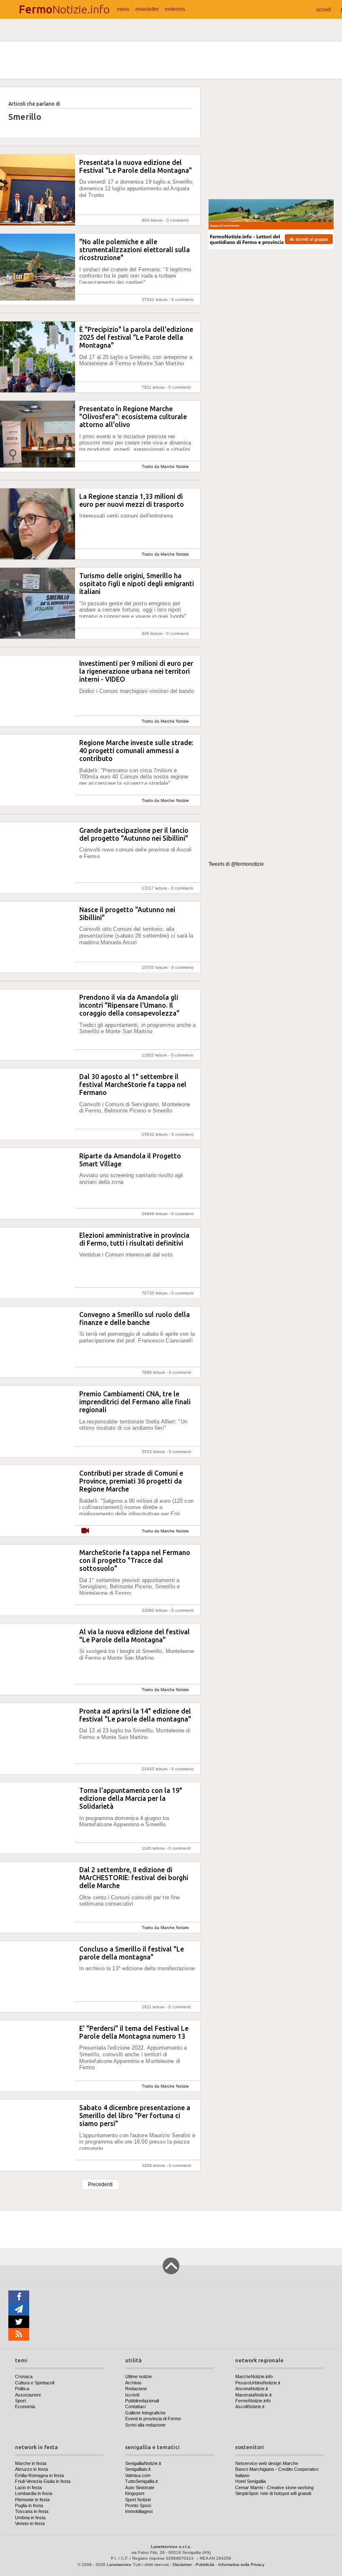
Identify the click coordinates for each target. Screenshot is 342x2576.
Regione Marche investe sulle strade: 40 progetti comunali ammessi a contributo (136, 751)
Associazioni (28, 2395)
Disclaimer (182, 2565)
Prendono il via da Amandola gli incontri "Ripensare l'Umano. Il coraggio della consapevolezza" (129, 1005)
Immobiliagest (139, 2511)
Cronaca (24, 2376)
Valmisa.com (138, 2475)
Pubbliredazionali (142, 2401)
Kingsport (135, 2493)
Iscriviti (132, 2395)
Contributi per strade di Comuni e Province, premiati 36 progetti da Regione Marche (131, 1481)
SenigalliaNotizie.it (143, 2463)
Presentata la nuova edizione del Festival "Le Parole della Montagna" (136, 166)
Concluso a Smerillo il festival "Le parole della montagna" (132, 1953)
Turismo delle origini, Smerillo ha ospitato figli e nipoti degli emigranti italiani (137, 584)
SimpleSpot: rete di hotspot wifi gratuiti (273, 2493)
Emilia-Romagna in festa (39, 2475)
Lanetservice (119, 2565)
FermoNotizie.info (253, 2401)
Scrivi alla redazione (145, 2425)
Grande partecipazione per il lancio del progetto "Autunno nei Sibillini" (134, 834)
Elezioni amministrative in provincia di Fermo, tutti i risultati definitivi (134, 1239)
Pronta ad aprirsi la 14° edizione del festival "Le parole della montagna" (135, 1715)
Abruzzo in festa (31, 2469)
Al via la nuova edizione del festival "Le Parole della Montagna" (135, 1636)
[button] (324, 9)
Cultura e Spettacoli (35, 2383)
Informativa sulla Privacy (241, 2565)
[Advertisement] (271, 139)
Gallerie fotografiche (145, 2413)
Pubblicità (205, 2565)
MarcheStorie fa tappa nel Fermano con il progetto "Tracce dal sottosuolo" (135, 1560)
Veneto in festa (30, 2523)
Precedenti (100, 2184)
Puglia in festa (29, 2505)
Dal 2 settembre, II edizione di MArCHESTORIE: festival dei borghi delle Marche (134, 1878)
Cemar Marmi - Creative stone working (274, 2488)
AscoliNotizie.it (250, 2407)
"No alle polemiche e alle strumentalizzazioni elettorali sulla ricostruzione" (135, 250)
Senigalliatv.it (138, 2469)
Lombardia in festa (34, 2493)
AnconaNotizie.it (251, 2389)
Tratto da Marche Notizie (165, 466)
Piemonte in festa (32, 2500)
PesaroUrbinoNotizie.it (258, 2383)
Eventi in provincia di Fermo (153, 2419)
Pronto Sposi (138, 2505)
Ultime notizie (138, 2376)
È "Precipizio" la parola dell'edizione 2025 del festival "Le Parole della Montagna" (136, 337)
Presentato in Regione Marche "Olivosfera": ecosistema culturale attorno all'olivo (133, 417)
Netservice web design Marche (267, 2463)
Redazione (136, 2389)
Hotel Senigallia (250, 2481)
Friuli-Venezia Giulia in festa (43, 2481)
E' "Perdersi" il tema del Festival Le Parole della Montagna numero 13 (134, 2032)
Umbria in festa (30, 2518)
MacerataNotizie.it (253, 2395)
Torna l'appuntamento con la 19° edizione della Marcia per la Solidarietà (131, 1798)
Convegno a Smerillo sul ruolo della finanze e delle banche (135, 1318)
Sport (20, 2401)
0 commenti (177, 220)
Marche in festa (31, 2463)
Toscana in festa (32, 2511)
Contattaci (135, 2407)
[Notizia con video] (85, 1531)
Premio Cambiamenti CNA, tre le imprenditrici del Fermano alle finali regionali (135, 1402)
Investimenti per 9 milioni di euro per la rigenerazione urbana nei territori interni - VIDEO (136, 671)
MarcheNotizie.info (254, 2376)
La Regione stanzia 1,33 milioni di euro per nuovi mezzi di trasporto (132, 500)
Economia (25, 2407)
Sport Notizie (138, 2500)
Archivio (133, 2383)
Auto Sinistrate (140, 2488)
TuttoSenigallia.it (141, 2481)
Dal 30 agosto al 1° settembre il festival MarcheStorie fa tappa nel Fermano (133, 1084)
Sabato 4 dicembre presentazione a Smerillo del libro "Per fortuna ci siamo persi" (135, 2116)
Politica (22, 2389)
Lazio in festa (28, 2488)
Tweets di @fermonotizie (236, 864)
